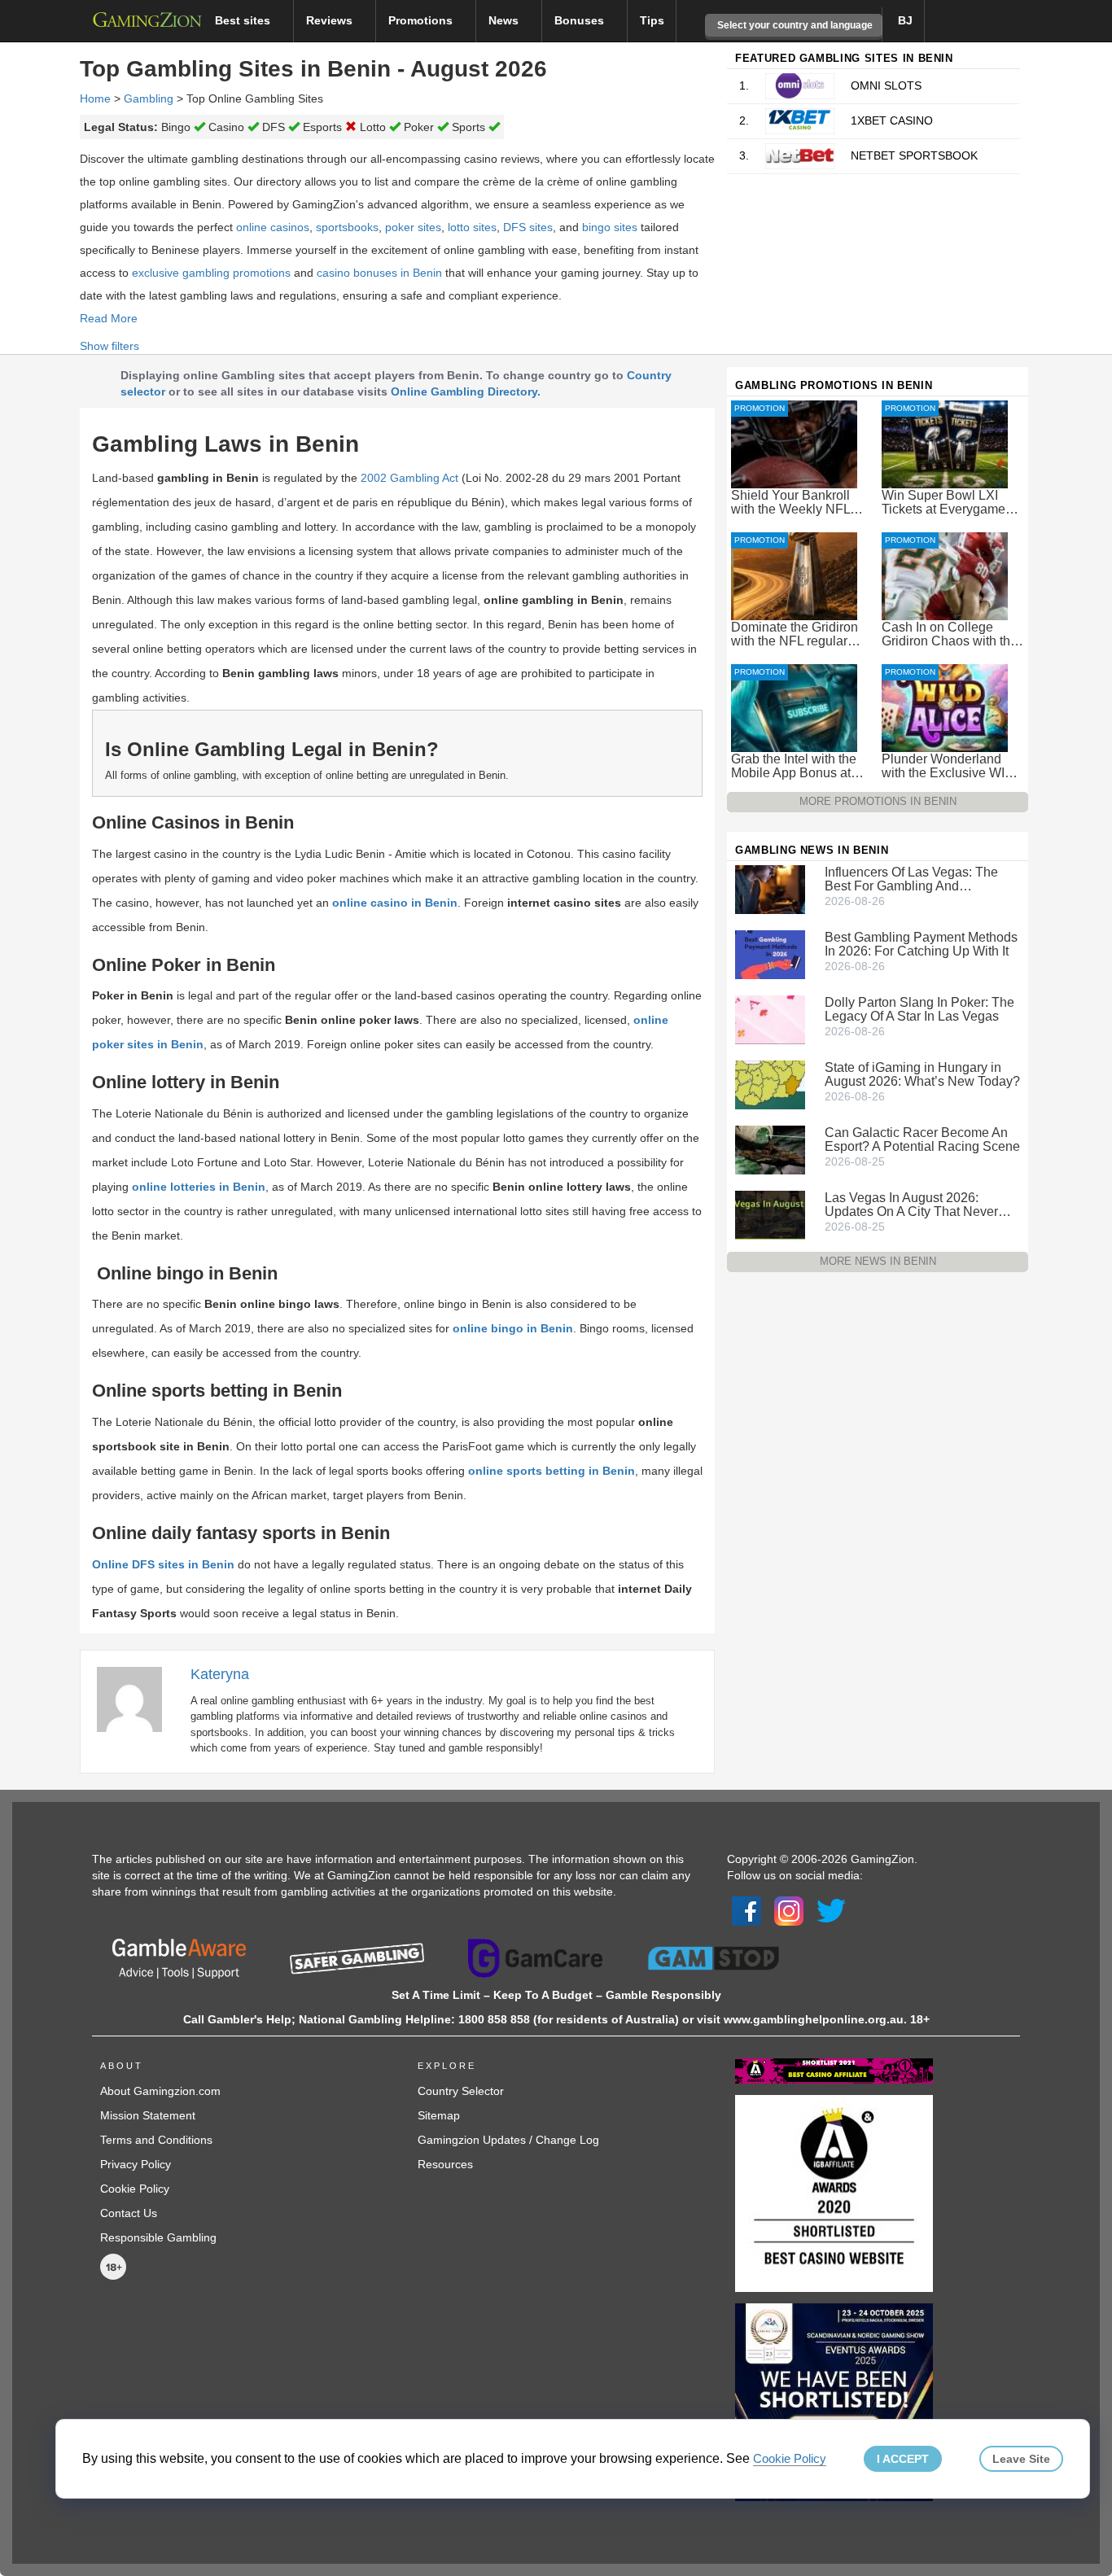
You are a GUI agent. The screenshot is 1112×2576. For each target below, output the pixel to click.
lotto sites (472, 227)
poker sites (413, 227)
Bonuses (581, 20)
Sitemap (439, 2115)
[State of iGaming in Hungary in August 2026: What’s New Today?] (770, 1084)
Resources (445, 2164)
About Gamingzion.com (160, 2091)
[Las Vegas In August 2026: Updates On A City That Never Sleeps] (770, 1214)
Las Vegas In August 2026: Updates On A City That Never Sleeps (911, 1205)
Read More (109, 318)
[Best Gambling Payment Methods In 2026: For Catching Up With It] (770, 954)
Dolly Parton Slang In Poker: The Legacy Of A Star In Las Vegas (919, 1009)
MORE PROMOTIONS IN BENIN (878, 801)
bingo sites (610, 227)
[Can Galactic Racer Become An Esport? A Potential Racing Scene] (770, 1149)
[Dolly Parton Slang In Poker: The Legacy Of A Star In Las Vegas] (770, 1019)
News (505, 20)
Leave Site (1021, 2459)
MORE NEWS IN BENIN (878, 1261)
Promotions (422, 20)
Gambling (149, 98)
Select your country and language (794, 25)
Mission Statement (148, 2115)
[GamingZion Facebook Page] (746, 1909)
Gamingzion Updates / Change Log (508, 2140)
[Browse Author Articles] (138, 1698)
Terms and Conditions (156, 2140)
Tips (652, 20)
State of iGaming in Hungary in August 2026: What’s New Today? (922, 1074)
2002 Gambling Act (409, 478)
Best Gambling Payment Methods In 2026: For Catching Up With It (921, 944)
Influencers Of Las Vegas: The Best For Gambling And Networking (911, 879)
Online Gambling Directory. (466, 391)
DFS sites (528, 227)
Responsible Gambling (158, 2237)
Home (95, 98)
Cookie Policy (135, 2189)
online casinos (273, 227)
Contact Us (129, 2213)
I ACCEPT (903, 2459)
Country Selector (461, 2091)
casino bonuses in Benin (379, 273)
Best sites (244, 20)
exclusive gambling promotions (211, 273)
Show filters (109, 346)
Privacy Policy (136, 2164)
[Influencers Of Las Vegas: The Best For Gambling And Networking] (770, 889)
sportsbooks (347, 227)
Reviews (331, 20)
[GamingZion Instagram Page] (789, 1909)
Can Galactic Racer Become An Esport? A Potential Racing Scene (922, 1139)
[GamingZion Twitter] (831, 1909)
